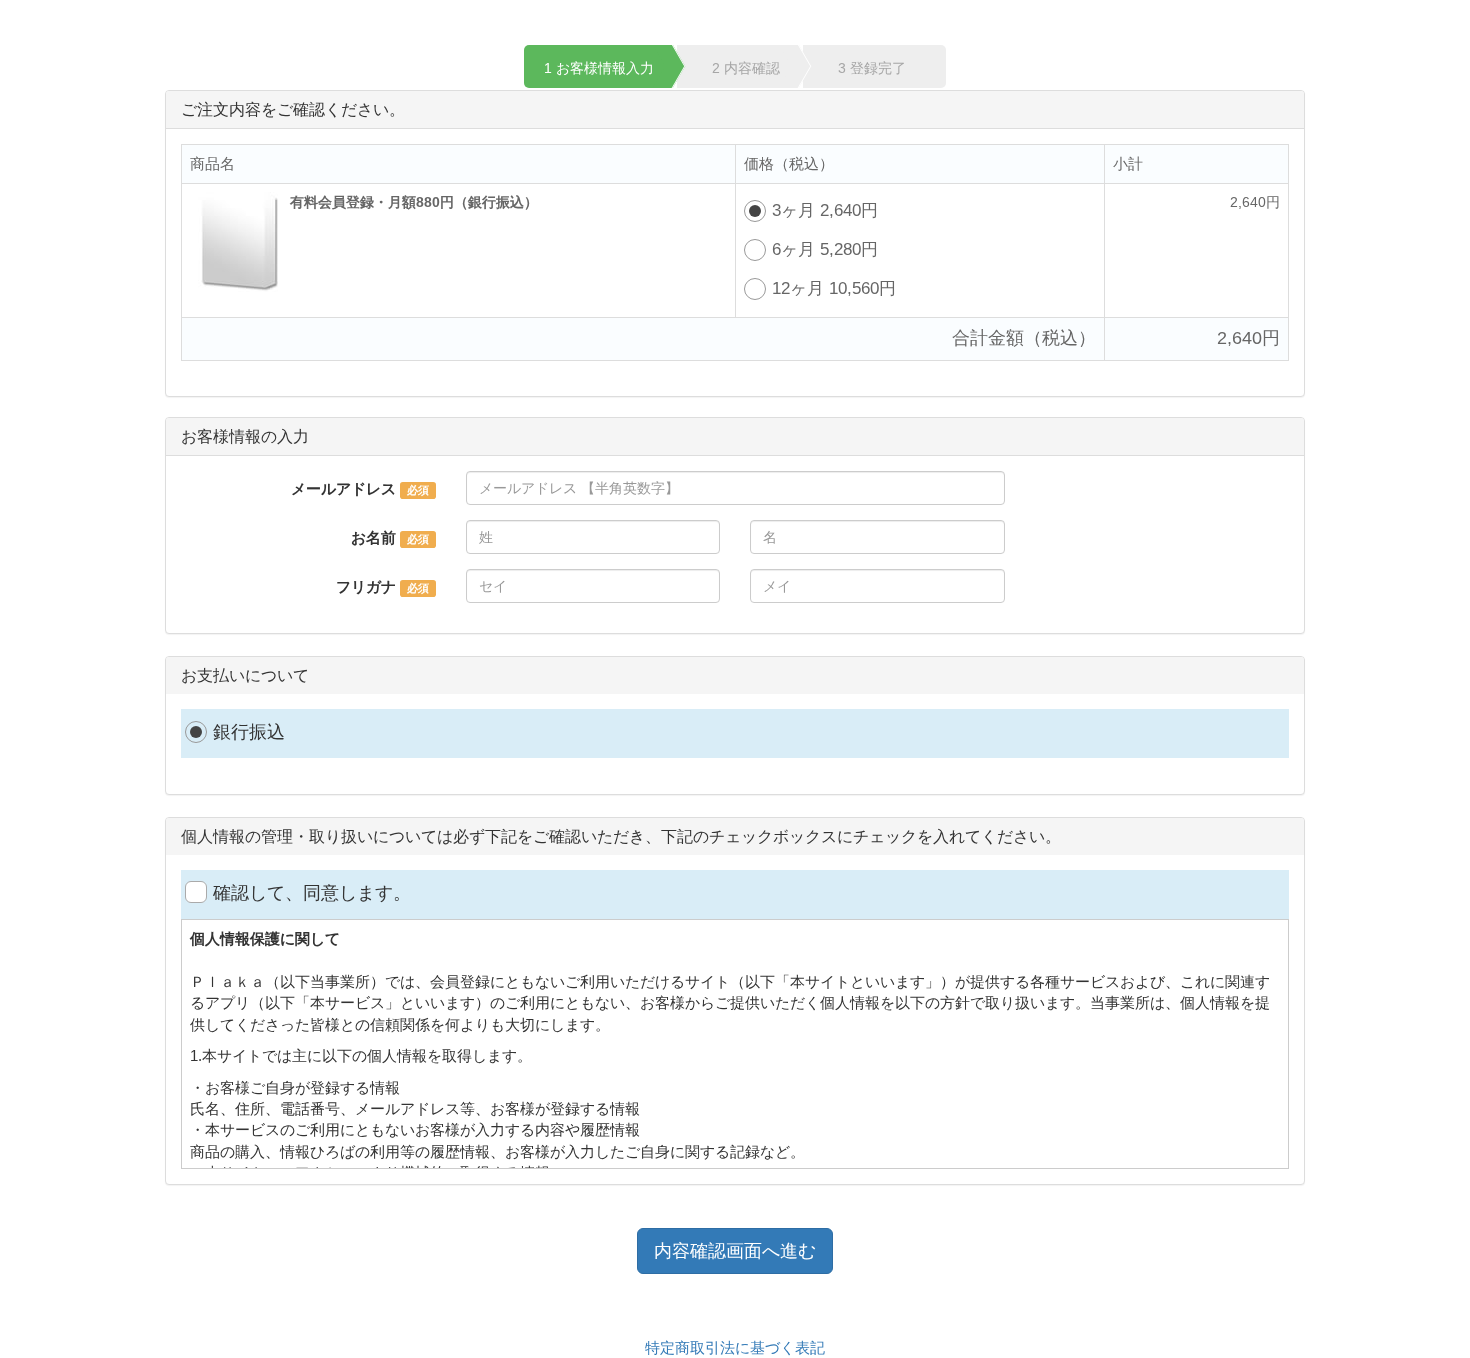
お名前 (373, 537)
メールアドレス (343, 488)
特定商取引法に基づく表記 (735, 1347)
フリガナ (366, 586)
